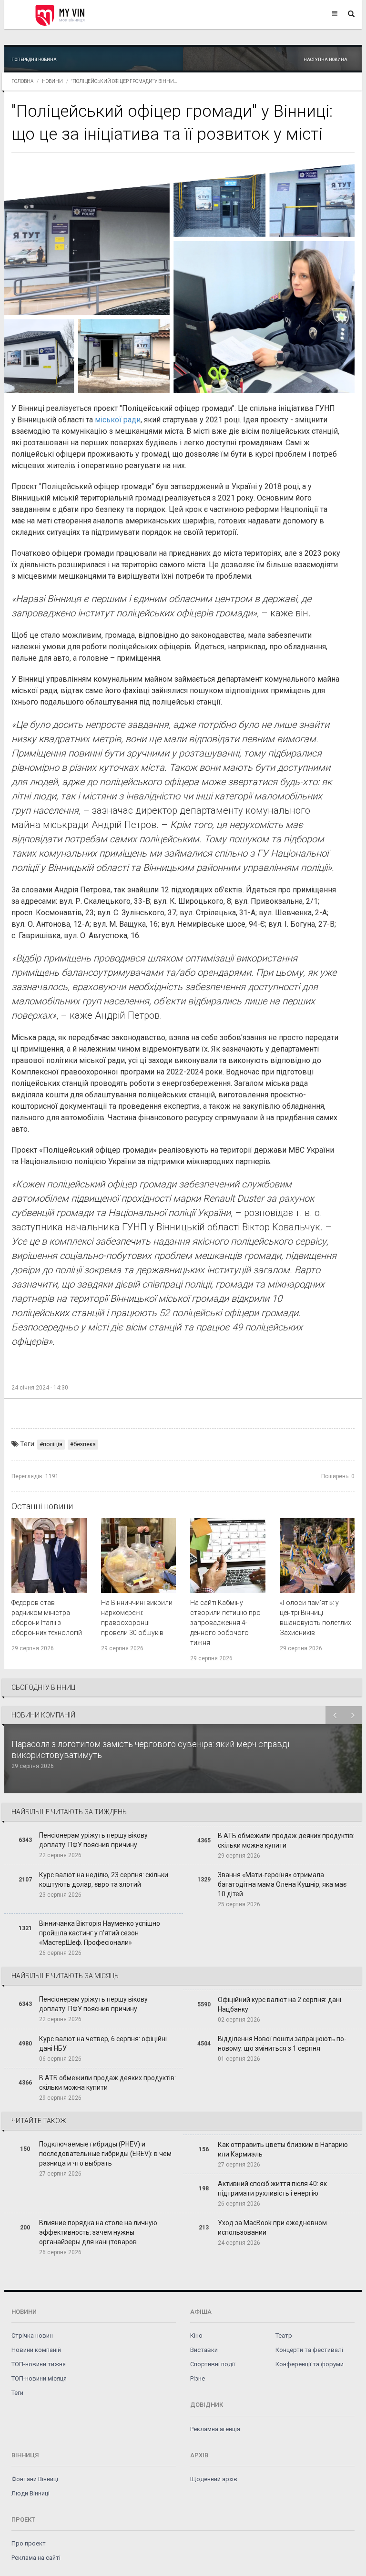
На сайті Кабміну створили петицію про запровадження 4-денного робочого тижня (225, 1623)
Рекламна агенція (215, 2429)
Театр (284, 2336)
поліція (53, 1444)
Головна (22, 81)
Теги (17, 2393)
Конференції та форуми (310, 2364)
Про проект (29, 2543)
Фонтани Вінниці (35, 2479)
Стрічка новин (32, 2336)
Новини (52, 81)
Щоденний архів (214, 2479)
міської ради (118, 420)
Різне (198, 2378)
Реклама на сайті (36, 2558)
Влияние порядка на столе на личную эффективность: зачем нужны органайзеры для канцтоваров (98, 2232)
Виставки (204, 2350)
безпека (85, 1444)
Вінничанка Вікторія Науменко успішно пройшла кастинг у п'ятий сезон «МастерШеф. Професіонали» (100, 1933)
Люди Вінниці (30, 2493)
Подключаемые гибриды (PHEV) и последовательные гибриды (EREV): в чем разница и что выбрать (105, 2154)
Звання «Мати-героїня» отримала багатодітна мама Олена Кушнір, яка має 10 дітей (282, 1884)
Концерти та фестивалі (309, 2350)
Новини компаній (36, 2350)
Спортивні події (213, 2364)
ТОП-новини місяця (39, 2378)
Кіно (196, 2336)
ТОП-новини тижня (39, 2364)
